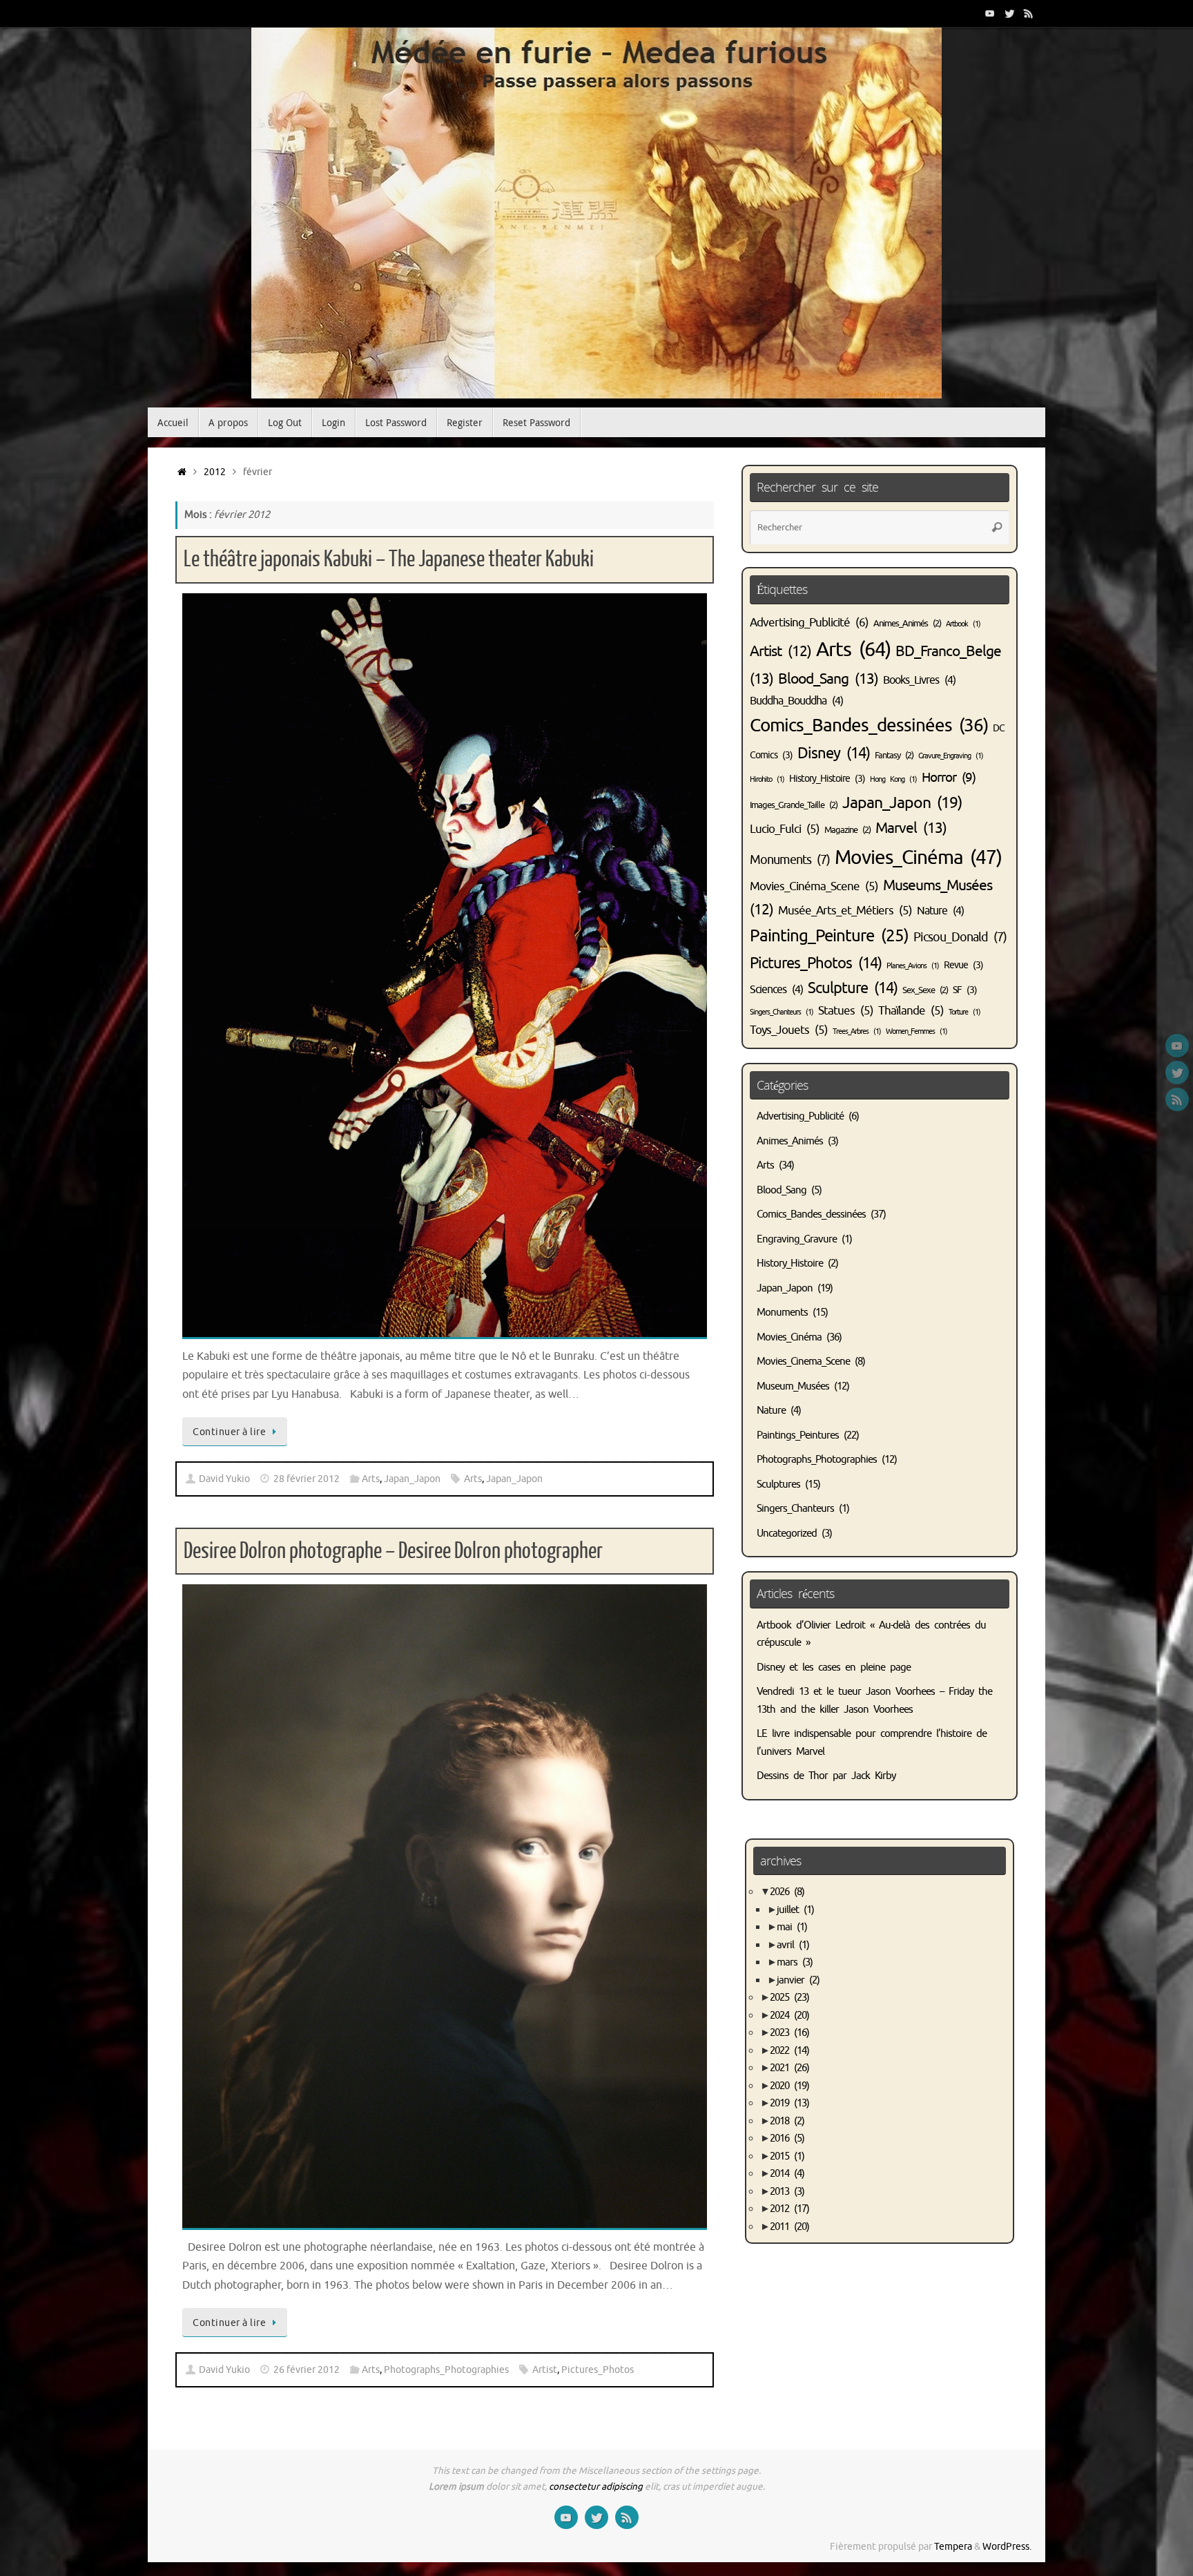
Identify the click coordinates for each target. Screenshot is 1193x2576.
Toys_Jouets (789, 1030)
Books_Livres (919, 680)
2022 (789, 2051)
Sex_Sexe (925, 990)
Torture (964, 1012)
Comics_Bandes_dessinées (869, 725)
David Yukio (224, 1479)
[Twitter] (1009, 13)
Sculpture (853, 988)
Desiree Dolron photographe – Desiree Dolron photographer (393, 1551)
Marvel (911, 828)
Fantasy (894, 756)
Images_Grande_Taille (794, 805)
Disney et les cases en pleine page (834, 1667)
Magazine (847, 830)
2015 (787, 2156)
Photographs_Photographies (446, 2370)
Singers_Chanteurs (782, 1012)
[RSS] (1029, 13)
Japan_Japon (412, 1479)
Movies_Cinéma (918, 857)
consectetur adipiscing (596, 2487)
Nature (940, 911)
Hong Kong (893, 779)
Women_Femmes (916, 1031)
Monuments (790, 860)
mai (792, 1927)
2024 (789, 2016)
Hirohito (767, 779)
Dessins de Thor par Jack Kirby (826, 1776)
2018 (787, 2121)
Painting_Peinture (829, 936)
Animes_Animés (907, 624)
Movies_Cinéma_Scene (814, 886)
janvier (798, 1980)
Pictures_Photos (598, 2370)
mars (795, 1962)
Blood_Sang (828, 679)
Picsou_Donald (960, 937)
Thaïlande (911, 1011)
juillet (795, 1910)
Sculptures (778, 1484)
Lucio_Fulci (785, 829)
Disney (834, 753)
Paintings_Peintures (798, 1435)
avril (793, 1945)
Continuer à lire (229, 1432)
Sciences (776, 990)
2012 (215, 472)
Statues (846, 1011)
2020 (789, 2086)
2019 (789, 2103)
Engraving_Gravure (797, 1239)
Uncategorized (787, 1534)
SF (965, 990)
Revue (963, 965)
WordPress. (1007, 2547)
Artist (545, 2370)
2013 (787, 2192)
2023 (789, 2033)
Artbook (963, 624)
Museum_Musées (793, 1386)
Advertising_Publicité (809, 622)
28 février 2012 (307, 1479)
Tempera (953, 2547)
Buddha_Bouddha (796, 701)
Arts (371, 1479)
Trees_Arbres (857, 1031)
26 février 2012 (307, 2370)
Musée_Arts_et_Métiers (845, 911)
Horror (949, 777)
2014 (787, 2174)
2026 (787, 1892)
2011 (789, 2227)
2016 (787, 2138)
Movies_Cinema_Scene (803, 1362)
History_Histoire (827, 778)
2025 (789, 1998)
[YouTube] (990, 13)
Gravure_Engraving (951, 756)
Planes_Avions (913, 966)
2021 (789, 2068)
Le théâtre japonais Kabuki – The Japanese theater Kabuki (389, 559)
